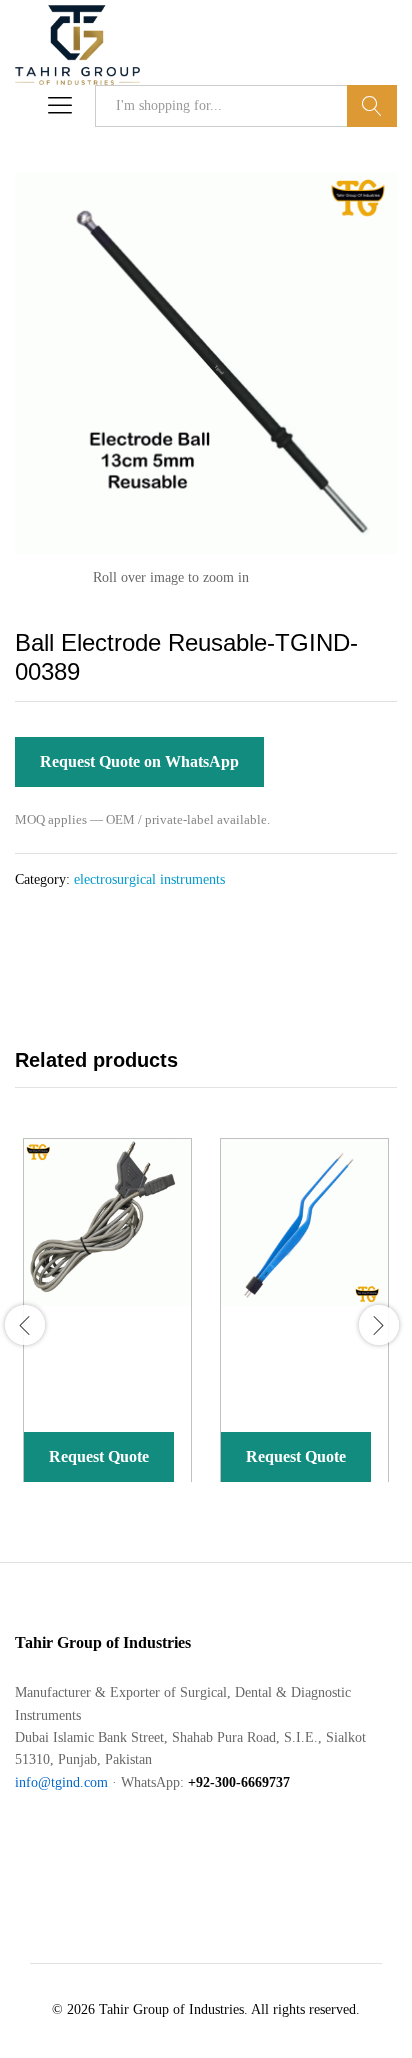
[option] (103, 1325)
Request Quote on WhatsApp (139, 761)
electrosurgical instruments (149, 879)
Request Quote (99, 1456)
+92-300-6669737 (239, 1782)
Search (372, 106)
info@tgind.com (61, 1782)
